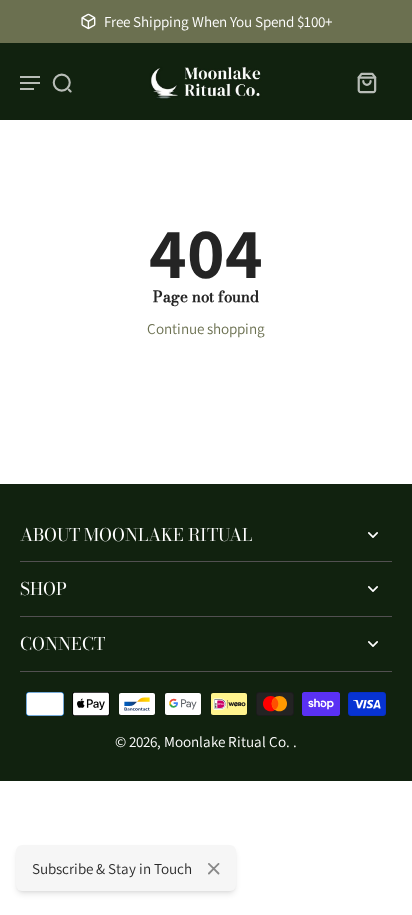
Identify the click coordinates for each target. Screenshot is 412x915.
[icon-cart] (366, 82)
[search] (62, 82)
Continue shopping (206, 328)
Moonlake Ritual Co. (228, 741)
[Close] (214, 869)
